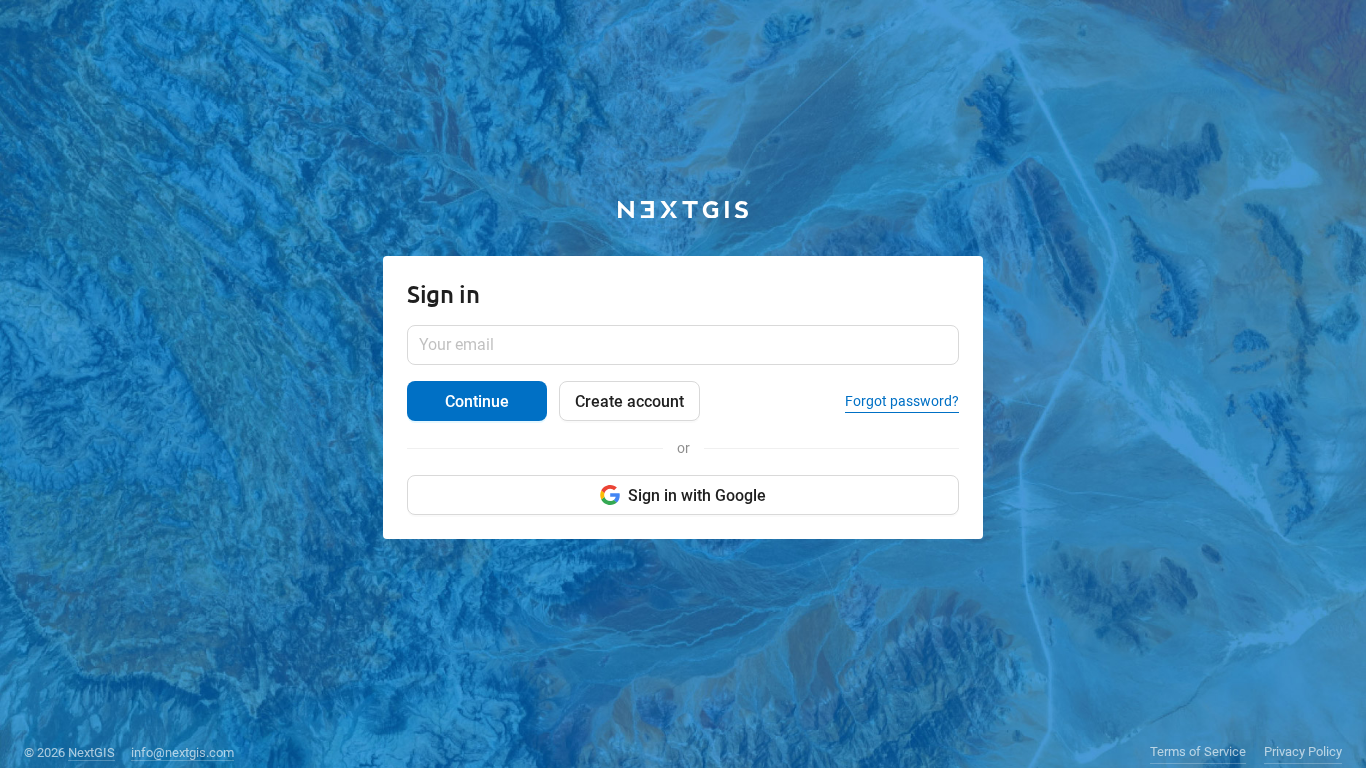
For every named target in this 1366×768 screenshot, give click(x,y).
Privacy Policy (1303, 751)
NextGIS (91, 752)
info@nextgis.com (182, 752)
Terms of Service (1198, 751)
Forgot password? (902, 401)
